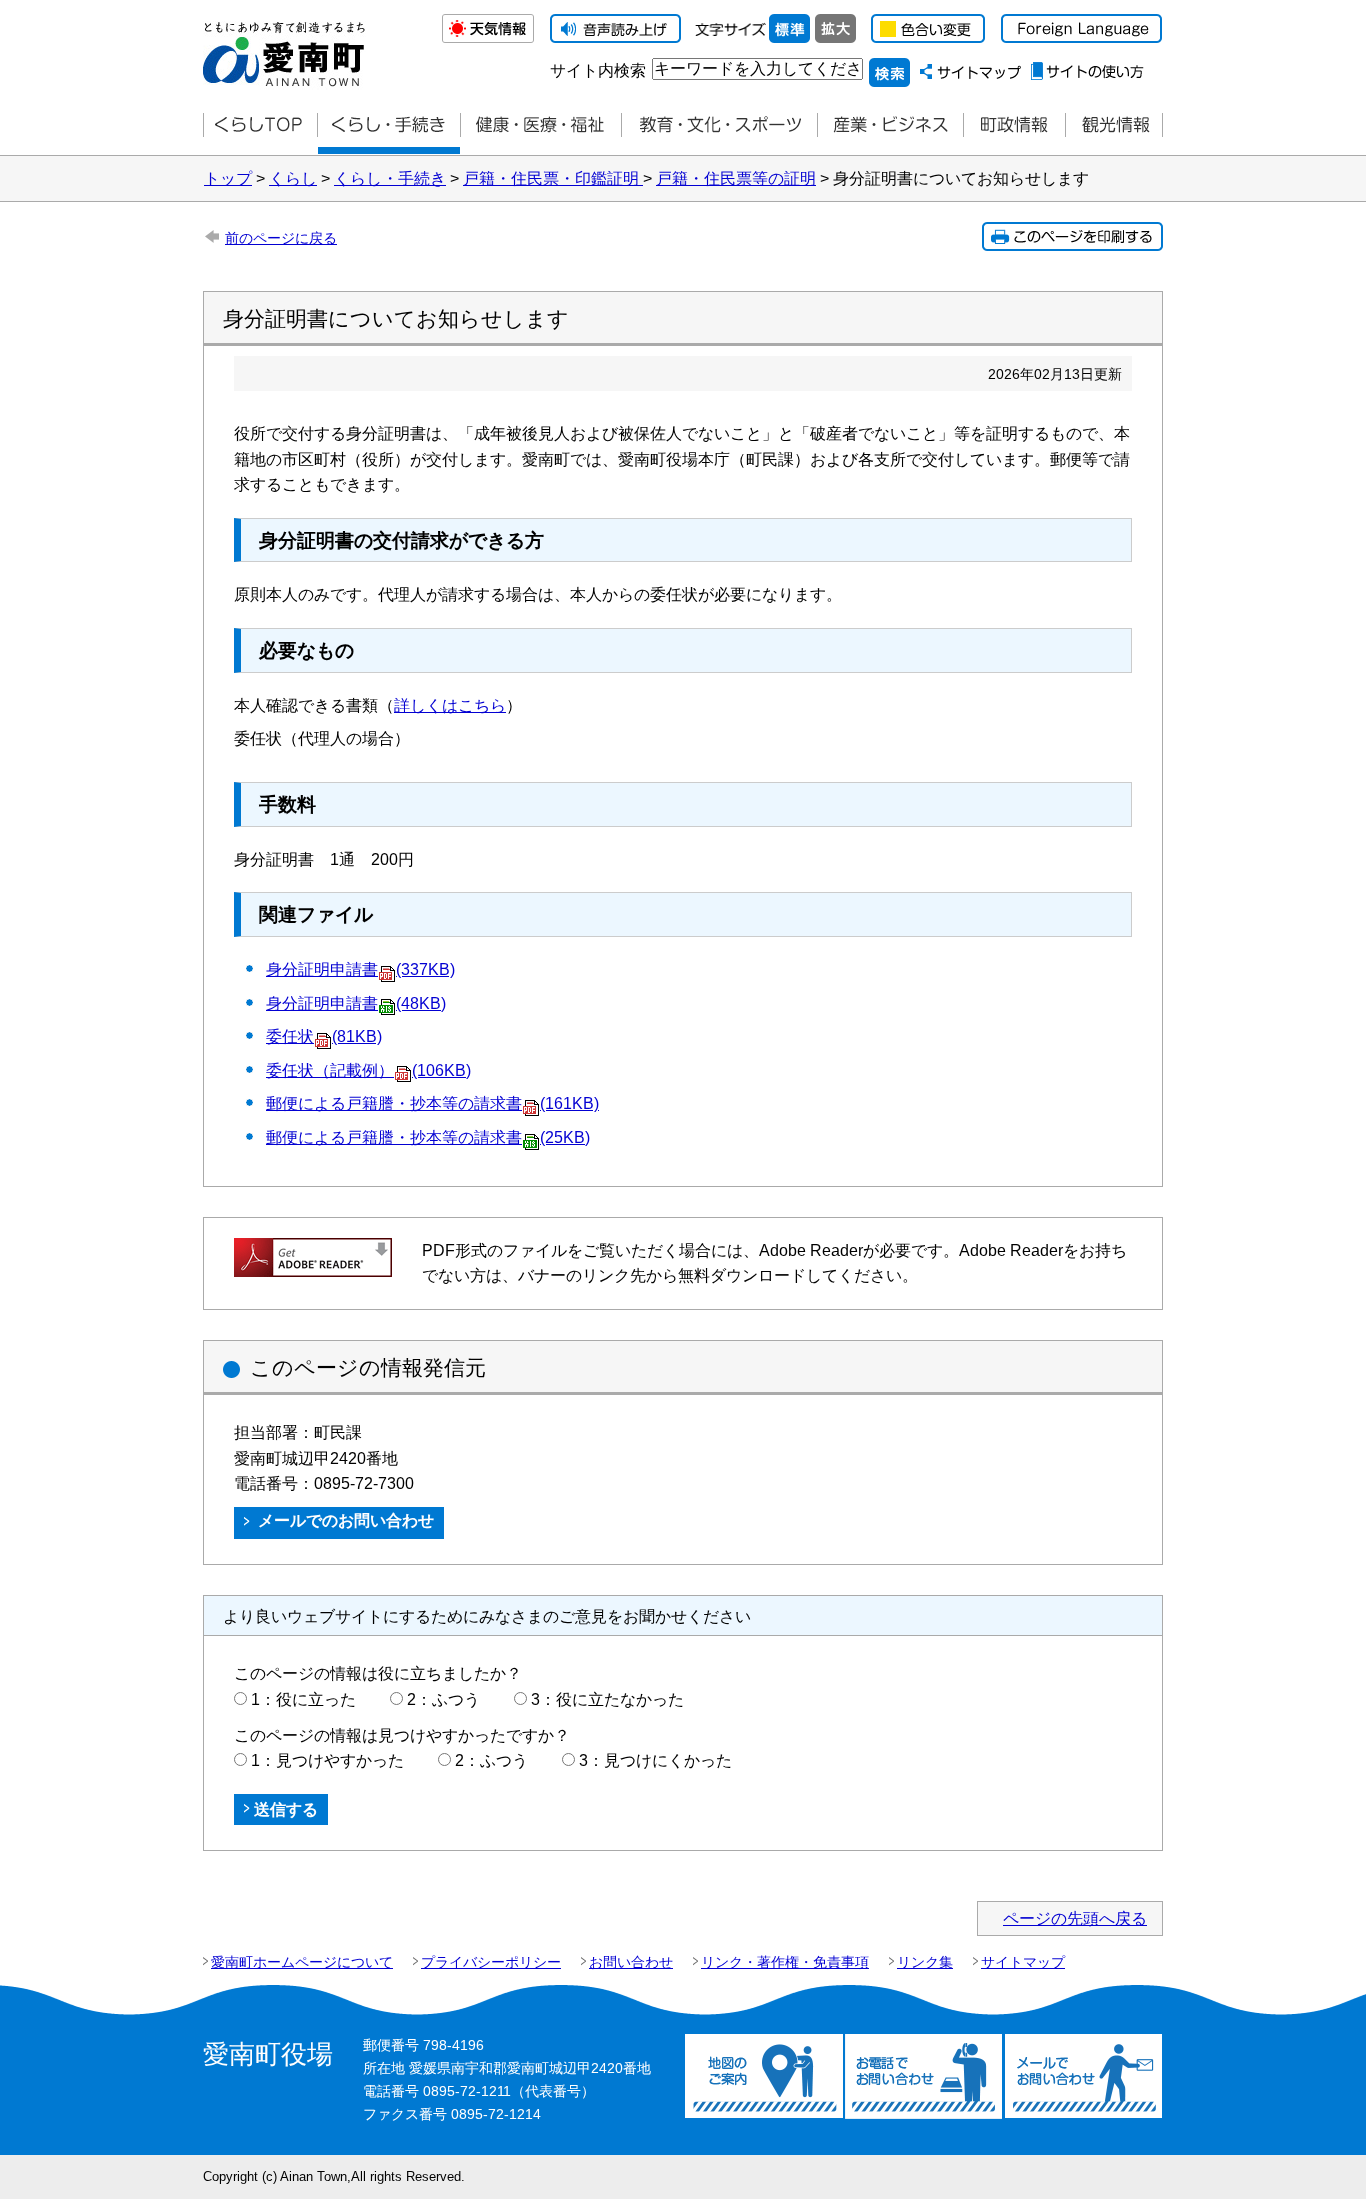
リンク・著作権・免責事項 (785, 1962)
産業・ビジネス (890, 125)
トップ (228, 178)
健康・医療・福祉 (540, 125)
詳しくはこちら (450, 705)
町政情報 (1014, 125)
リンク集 (925, 1962)
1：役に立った (303, 1699)
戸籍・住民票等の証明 (736, 178)
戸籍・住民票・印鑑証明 (553, 178)
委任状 (324, 1036)
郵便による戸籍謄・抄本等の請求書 (428, 1137)
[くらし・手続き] (388, 125)
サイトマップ (1023, 1962)
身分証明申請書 (360, 969)
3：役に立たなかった (607, 1699)
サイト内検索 (598, 70)
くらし (293, 178)
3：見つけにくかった (655, 1760)
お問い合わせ (631, 1962)
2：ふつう (443, 1699)
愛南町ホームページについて (302, 1962)
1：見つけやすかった (327, 1760)
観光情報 (1114, 125)
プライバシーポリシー (491, 1962)
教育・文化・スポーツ (719, 125)
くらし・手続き (390, 178)
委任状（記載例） (368, 1070)
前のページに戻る (281, 238)
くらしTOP (260, 125)
